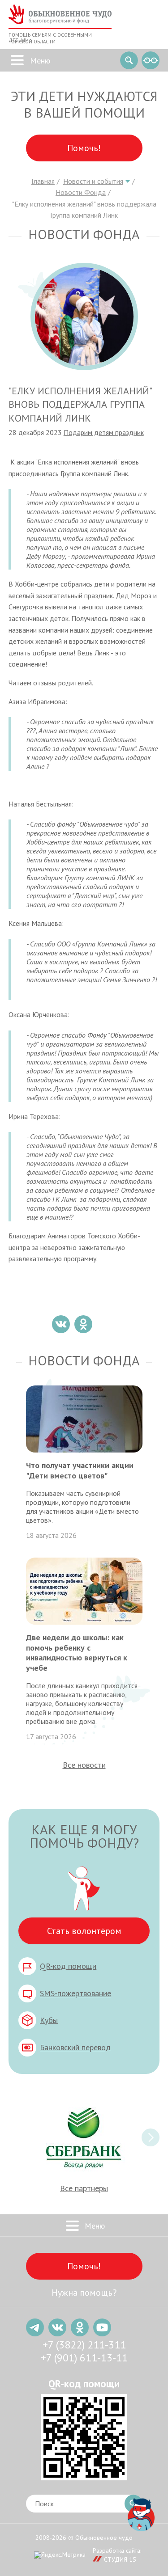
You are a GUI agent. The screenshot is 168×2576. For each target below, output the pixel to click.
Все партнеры (84, 2188)
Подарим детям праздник (104, 432)
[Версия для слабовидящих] (151, 60)
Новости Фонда (81, 192)
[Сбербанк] (84, 2137)
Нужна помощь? (84, 2293)
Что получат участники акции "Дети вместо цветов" (80, 1470)
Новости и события (93, 181)
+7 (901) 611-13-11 (84, 2358)
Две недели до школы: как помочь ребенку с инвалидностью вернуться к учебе (77, 1653)
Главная (43, 181)
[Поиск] (129, 60)
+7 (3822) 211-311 (84, 2345)
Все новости (84, 1765)
